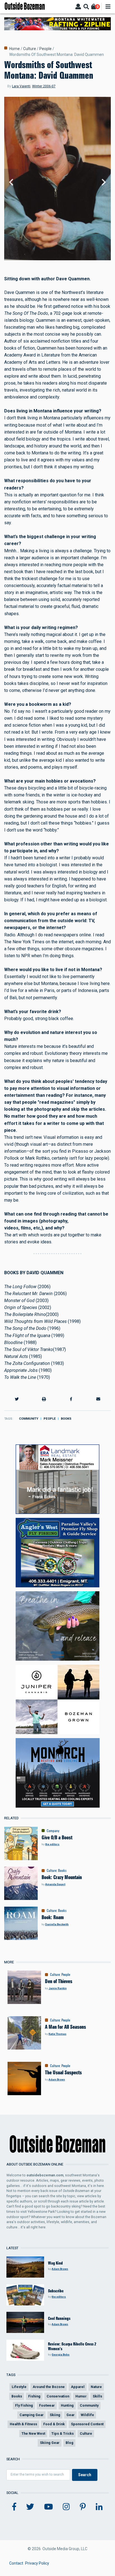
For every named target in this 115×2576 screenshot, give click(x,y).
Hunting (67, 2405)
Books (66, 1419)
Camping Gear (32, 2415)
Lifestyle (19, 2387)
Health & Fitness (23, 2424)
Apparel (78, 2387)
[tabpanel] (57, 183)
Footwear (47, 2405)
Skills (97, 2396)
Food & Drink (54, 2424)
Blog (70, 2443)
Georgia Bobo (61, 2354)
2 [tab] (59, 261)
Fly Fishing (24, 2405)
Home (15, 49)
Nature (96, 2387)
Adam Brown (57, 2079)
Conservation (58, 2396)
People (45, 49)
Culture (30, 49)
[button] (17, 1399)
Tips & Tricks (63, 2433)
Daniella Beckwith (57, 1924)
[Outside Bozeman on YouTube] (49, 2507)
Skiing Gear (50, 2443)
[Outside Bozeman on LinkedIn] (99, 2507)
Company (53, 1831)
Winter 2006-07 (44, 86)
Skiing (55, 2415)
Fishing (34, 2396)
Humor (81, 2396)
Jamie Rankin (58, 1988)
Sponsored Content (87, 2424)
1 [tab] (56, 261)
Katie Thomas (57, 2034)
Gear (70, 2415)
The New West (33, 2433)
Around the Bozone (49, 2387)
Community (29, 1419)
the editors (52, 1844)
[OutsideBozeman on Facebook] (14, 2507)
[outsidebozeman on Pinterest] (83, 2507)
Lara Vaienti (21, 86)
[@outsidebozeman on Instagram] (66, 2507)
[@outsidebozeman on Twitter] (30, 2507)
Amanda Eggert (55, 1884)
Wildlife (87, 2415)
